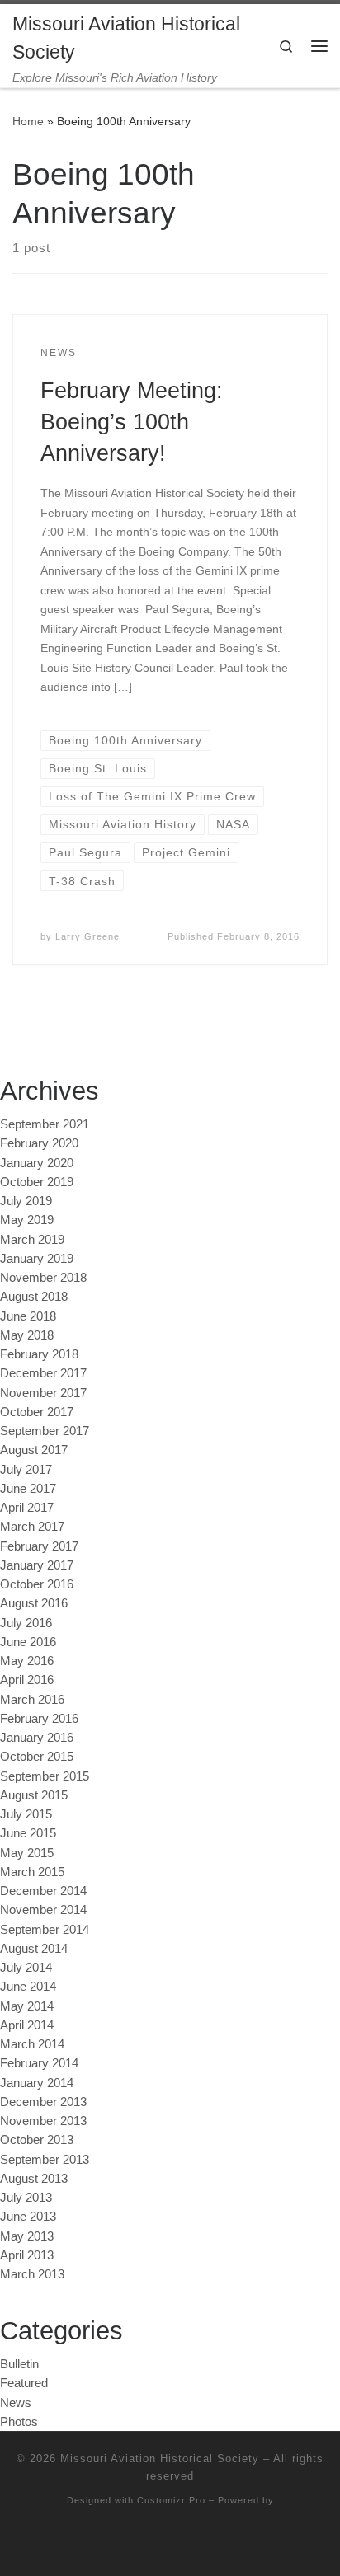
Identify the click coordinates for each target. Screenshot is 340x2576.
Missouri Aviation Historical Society (160, 2459)
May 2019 (27, 1220)
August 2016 (34, 1603)
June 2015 (28, 1833)
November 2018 (43, 1277)
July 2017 (26, 1469)
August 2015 (34, 1795)
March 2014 (32, 2044)
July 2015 (26, 1814)
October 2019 (37, 1182)
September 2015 (45, 1776)
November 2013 (43, 2121)
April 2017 (27, 1507)
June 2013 (28, 2216)
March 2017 (32, 1526)
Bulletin (19, 2364)
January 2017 (37, 1565)
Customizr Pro (171, 2500)
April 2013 (27, 2255)
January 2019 (37, 1258)
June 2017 (28, 1488)
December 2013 (43, 2102)
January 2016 (37, 1737)
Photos (19, 2421)
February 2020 (39, 1143)
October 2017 (37, 1412)
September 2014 (45, 1929)
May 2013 (27, 2236)
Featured (24, 2383)
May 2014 (27, 2006)
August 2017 (34, 1450)
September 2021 (45, 1124)
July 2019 (26, 1201)
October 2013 (37, 2140)
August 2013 (34, 2178)
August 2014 (34, 1948)
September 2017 (45, 1431)
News (16, 2402)
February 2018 (39, 1354)
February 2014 (39, 2063)
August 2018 (34, 1296)
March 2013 (32, 2274)
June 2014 (28, 1986)
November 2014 (43, 1910)
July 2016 (26, 1623)
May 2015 (27, 1853)
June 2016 (28, 1642)
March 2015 (32, 1872)
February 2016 (39, 1718)
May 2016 (27, 1661)
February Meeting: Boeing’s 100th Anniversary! (132, 422)
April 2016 (27, 1680)
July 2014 (26, 1967)
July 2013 (26, 2197)
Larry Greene (87, 936)
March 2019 (32, 1239)
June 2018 (28, 1316)
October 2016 (37, 1584)
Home (28, 121)
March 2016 (32, 1699)
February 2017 (39, 1546)
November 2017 (43, 1393)
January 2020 (37, 1163)
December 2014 (43, 1891)
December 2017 (43, 1373)
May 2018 (27, 1335)
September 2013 (45, 2159)
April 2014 (27, 2025)
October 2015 (37, 1756)
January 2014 (37, 2083)
